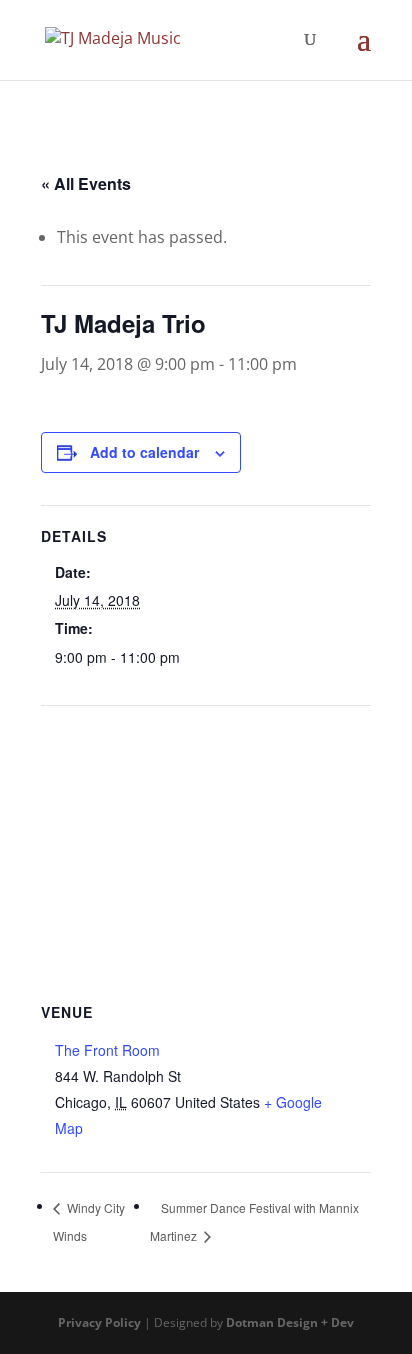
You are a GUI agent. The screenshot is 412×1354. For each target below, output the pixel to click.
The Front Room (107, 1050)
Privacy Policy (99, 1322)
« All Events (86, 183)
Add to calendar (144, 452)
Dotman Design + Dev (290, 1322)
